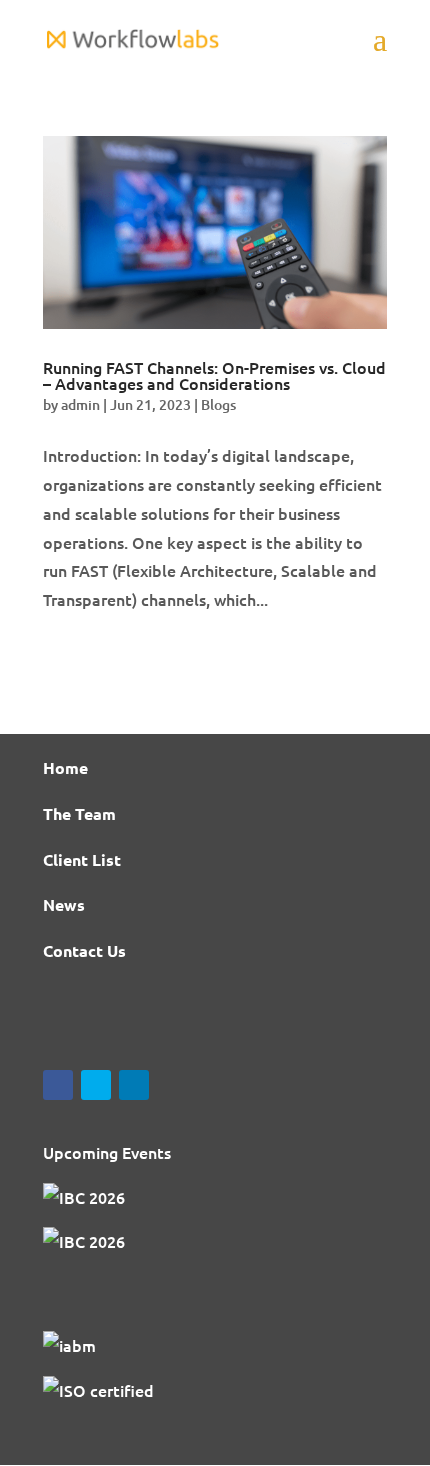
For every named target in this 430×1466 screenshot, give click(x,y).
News (64, 904)
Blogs (218, 404)
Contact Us (84, 950)
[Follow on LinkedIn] (134, 1085)
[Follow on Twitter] (96, 1085)
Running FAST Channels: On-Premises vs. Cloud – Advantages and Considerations (214, 375)
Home (65, 767)
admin (80, 404)
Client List (82, 859)
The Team (79, 813)
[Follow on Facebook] (58, 1085)
